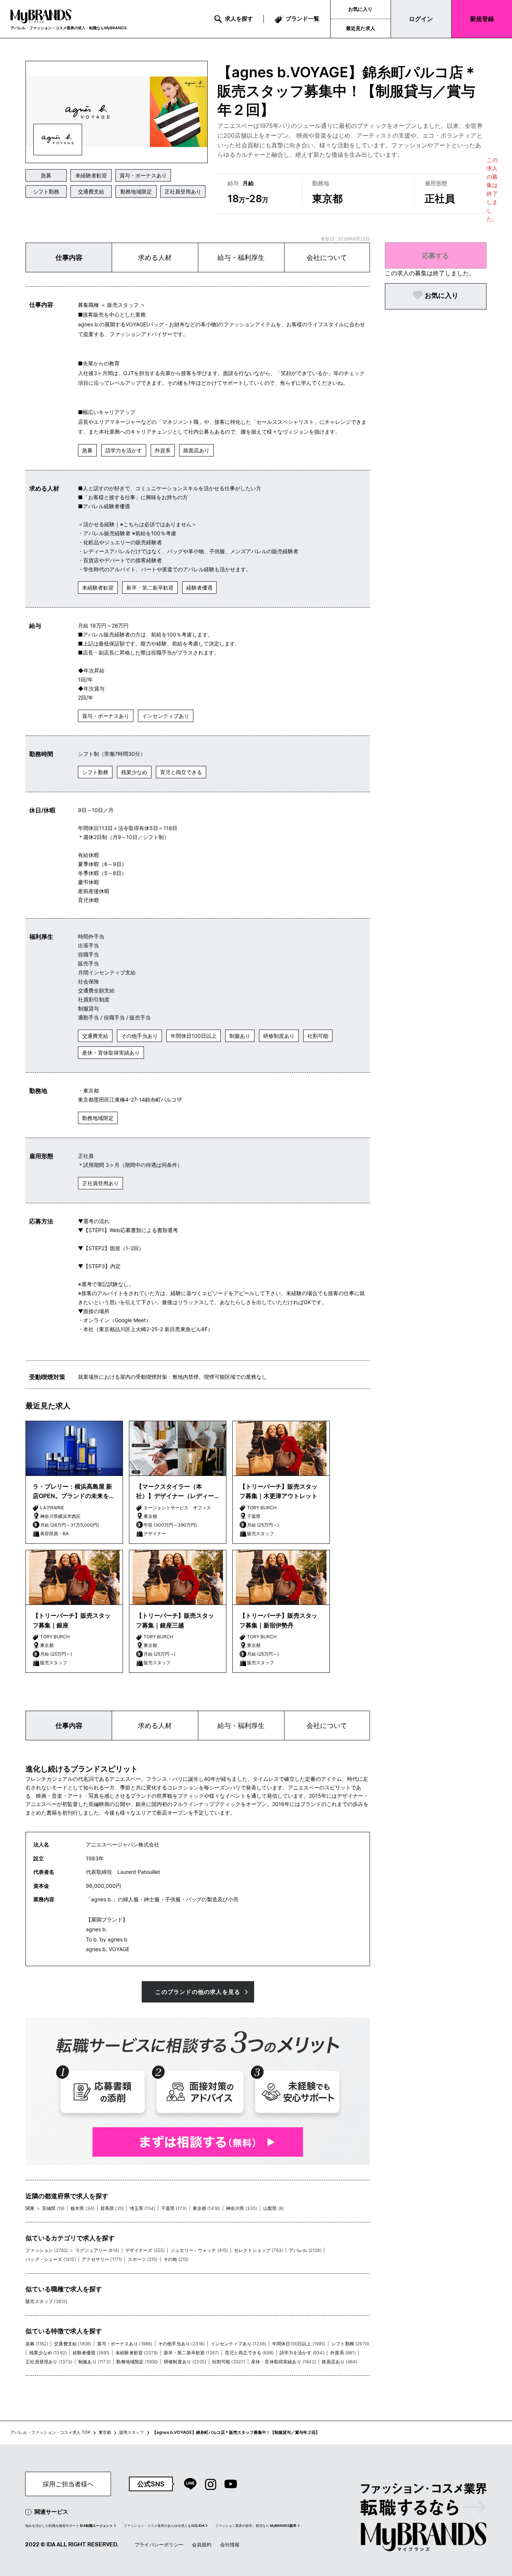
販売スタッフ (132, 2432)
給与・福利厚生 (241, 257)
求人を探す (239, 19)
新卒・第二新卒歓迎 (150, 588)
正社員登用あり (183, 191)
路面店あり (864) (339, 2362)
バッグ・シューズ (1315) (51, 2259)
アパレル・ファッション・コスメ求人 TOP (50, 2432)
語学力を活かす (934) (302, 2353)
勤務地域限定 (136, 191)
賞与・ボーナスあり (143, 175)
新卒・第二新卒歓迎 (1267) (192, 2353)
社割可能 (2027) (229, 2362)
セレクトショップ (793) (258, 2250)
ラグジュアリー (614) (97, 2250)
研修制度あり (279, 1036)
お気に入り (360, 9)
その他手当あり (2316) (181, 2344)
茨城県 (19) (53, 2208)
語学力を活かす (124, 450)
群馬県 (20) (112, 2208)
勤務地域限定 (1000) (137, 2362)
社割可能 (318, 1036)
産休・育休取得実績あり (111, 1053)
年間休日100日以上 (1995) (299, 2344)
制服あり (240, 1036)
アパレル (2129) (305, 2250)
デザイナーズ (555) (145, 2250)
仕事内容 (69, 257)
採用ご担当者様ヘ (68, 2484)
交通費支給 (91, 191)
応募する (436, 255)
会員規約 (202, 2544)
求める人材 (155, 257)
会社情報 (230, 2544)
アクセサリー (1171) (102, 2259)
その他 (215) (176, 2259)
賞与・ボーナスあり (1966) (125, 2344)
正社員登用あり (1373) (49, 2362)
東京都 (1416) (207, 2208)
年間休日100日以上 (194, 1036)
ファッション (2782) (47, 2250)
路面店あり (196, 450)
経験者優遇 (199, 588)
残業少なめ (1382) (48, 2353)
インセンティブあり (166, 716)
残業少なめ (134, 772)
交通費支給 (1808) (73, 2344)
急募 (46, 175)
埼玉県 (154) (142, 2208)
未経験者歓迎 (91, 175)
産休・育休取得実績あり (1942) (284, 2362)
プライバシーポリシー (159, 2544)
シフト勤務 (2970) (350, 2344)
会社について (327, 257)
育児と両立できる (181, 772)
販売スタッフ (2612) (46, 2301)
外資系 (163, 450)
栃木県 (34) (82, 2208)
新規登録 (482, 19)
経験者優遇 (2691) (91, 2353)
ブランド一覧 (302, 19)
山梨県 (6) (273, 2208)
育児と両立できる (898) (249, 2353)
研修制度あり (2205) (185, 2362)
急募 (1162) (37, 2344)
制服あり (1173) (94, 2362)
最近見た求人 (361, 28)
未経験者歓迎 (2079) (137, 2353)
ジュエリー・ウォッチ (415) (199, 2250)
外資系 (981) (343, 2353)
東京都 (105, 2432)
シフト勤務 (46, 191)
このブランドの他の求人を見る (198, 1992)
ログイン (421, 19)
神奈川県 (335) (242, 2208)
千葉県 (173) (174, 2208)
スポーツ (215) (143, 2259)
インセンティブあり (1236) (239, 2344)
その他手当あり (139, 1036)
